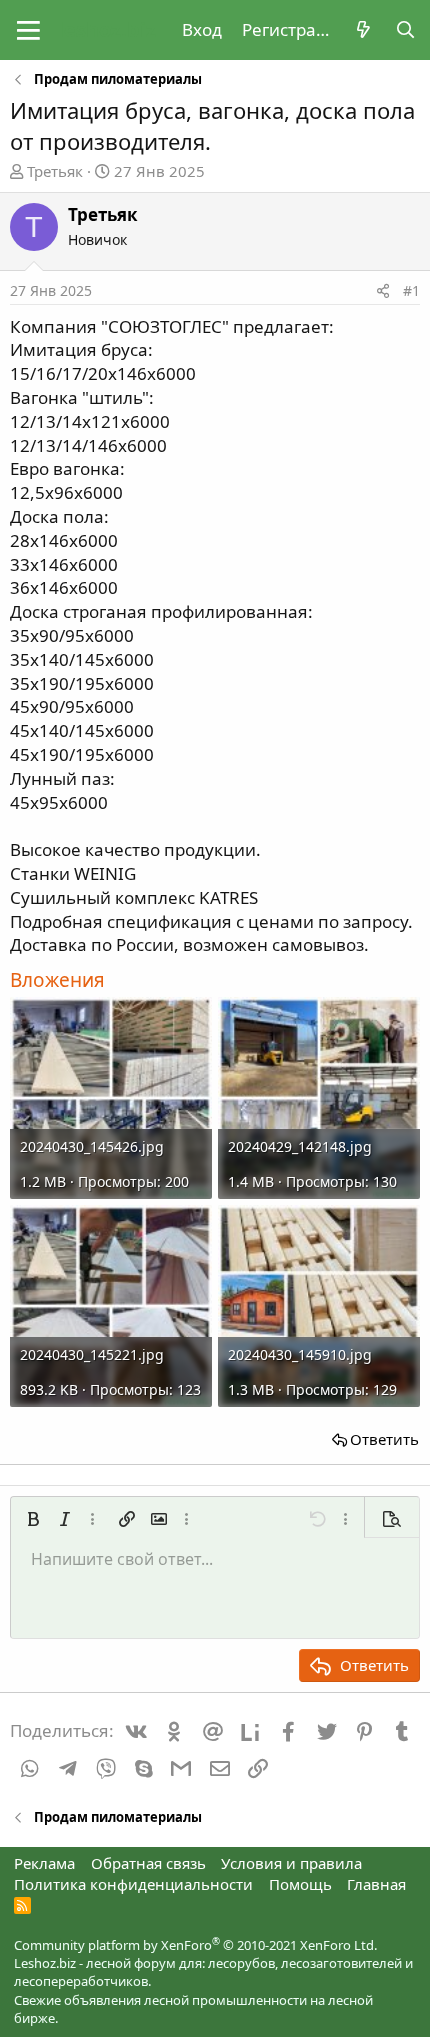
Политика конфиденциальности (133, 1884)
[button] (28, 30)
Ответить (384, 1439)
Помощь (300, 1884)
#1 (411, 290)
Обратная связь (148, 1863)
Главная (376, 1884)
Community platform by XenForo (195, 1945)
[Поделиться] (383, 291)
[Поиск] (405, 30)
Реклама (44, 1863)
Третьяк (55, 171)
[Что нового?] (363, 30)
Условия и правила (291, 1863)
